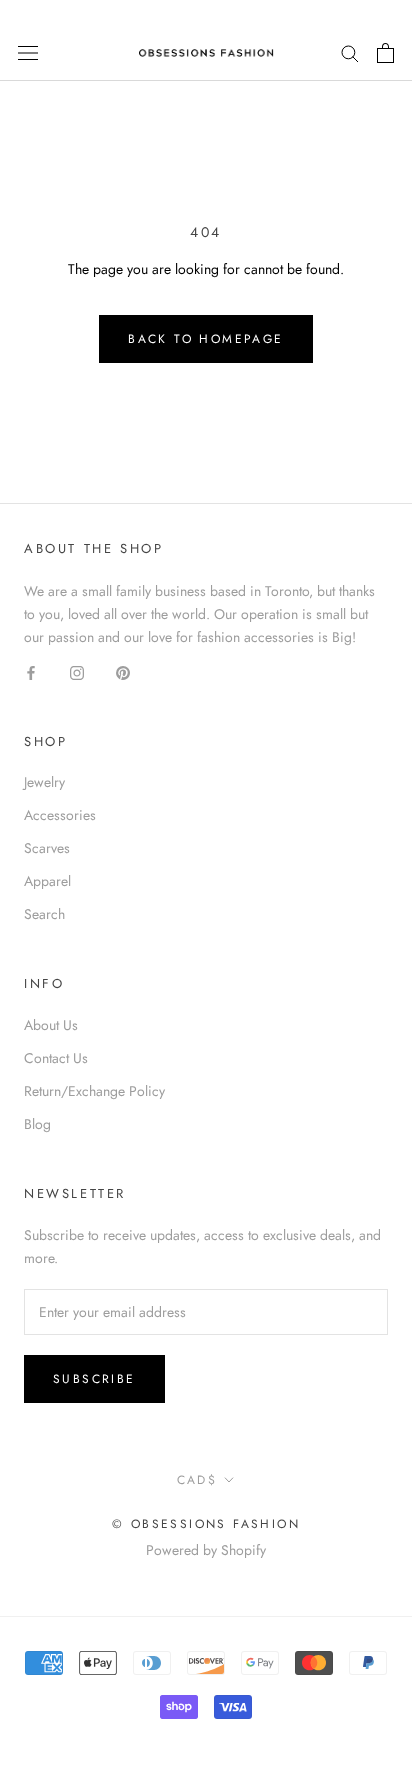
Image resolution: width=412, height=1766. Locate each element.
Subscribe (94, 1379)
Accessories (60, 815)
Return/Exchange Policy (94, 1091)
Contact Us (56, 1058)
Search (44, 914)
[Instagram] (77, 671)
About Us (51, 1025)
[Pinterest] (123, 671)
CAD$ (197, 1480)
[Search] (350, 52)
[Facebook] (31, 671)
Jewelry (44, 782)
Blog (37, 1124)
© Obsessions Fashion (206, 1524)
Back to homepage (205, 339)
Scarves (47, 848)
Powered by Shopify (206, 1550)
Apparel (47, 881)
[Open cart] (385, 53)
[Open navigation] (28, 53)
